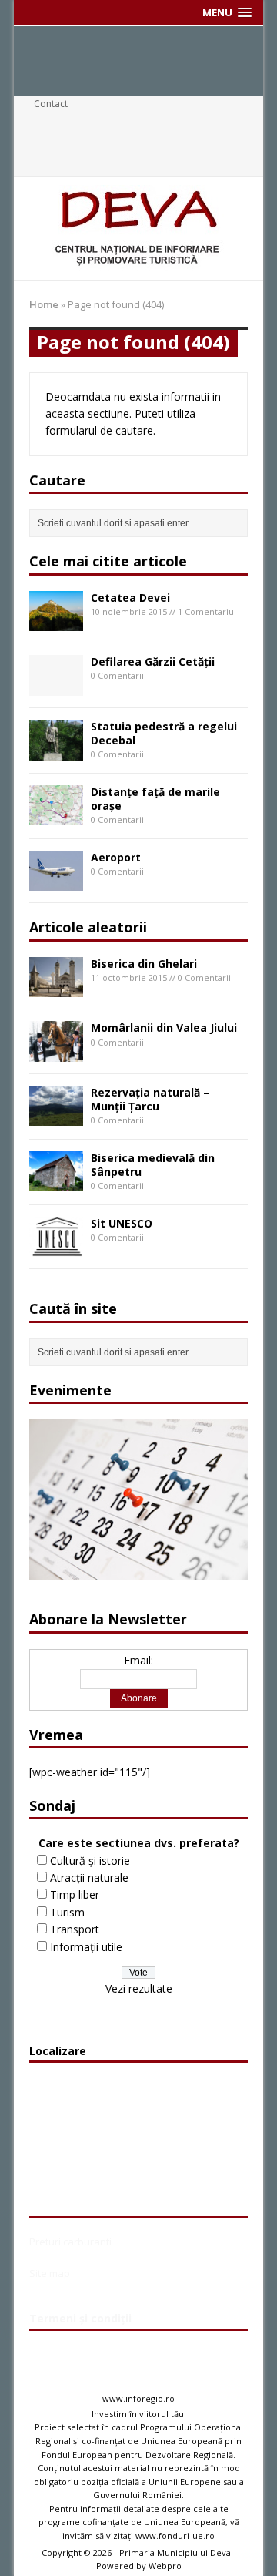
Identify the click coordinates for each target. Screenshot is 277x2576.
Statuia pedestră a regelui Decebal (164, 733)
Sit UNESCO (122, 1223)
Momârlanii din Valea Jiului (164, 1028)
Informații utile (86, 1947)
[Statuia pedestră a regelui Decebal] (56, 751)
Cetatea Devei (130, 598)
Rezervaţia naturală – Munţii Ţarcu (150, 1099)
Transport (75, 1929)
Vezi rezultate (139, 1988)
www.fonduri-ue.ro (175, 2536)
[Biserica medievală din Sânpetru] (56, 1182)
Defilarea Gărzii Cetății (153, 662)
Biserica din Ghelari (144, 964)
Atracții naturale (89, 1877)
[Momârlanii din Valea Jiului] (56, 1052)
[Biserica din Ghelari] (56, 988)
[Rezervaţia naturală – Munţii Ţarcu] (56, 1117)
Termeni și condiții (80, 2318)
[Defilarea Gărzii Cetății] (56, 687)
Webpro (165, 2566)
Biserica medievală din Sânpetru (153, 1165)
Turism (67, 1912)
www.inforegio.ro (138, 2398)
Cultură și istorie (90, 1861)
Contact (51, 104)
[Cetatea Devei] (56, 622)
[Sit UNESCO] (56, 1248)
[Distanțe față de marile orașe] (56, 816)
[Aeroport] (56, 882)
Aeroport (116, 857)
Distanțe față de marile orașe (155, 799)
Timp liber (75, 1894)
